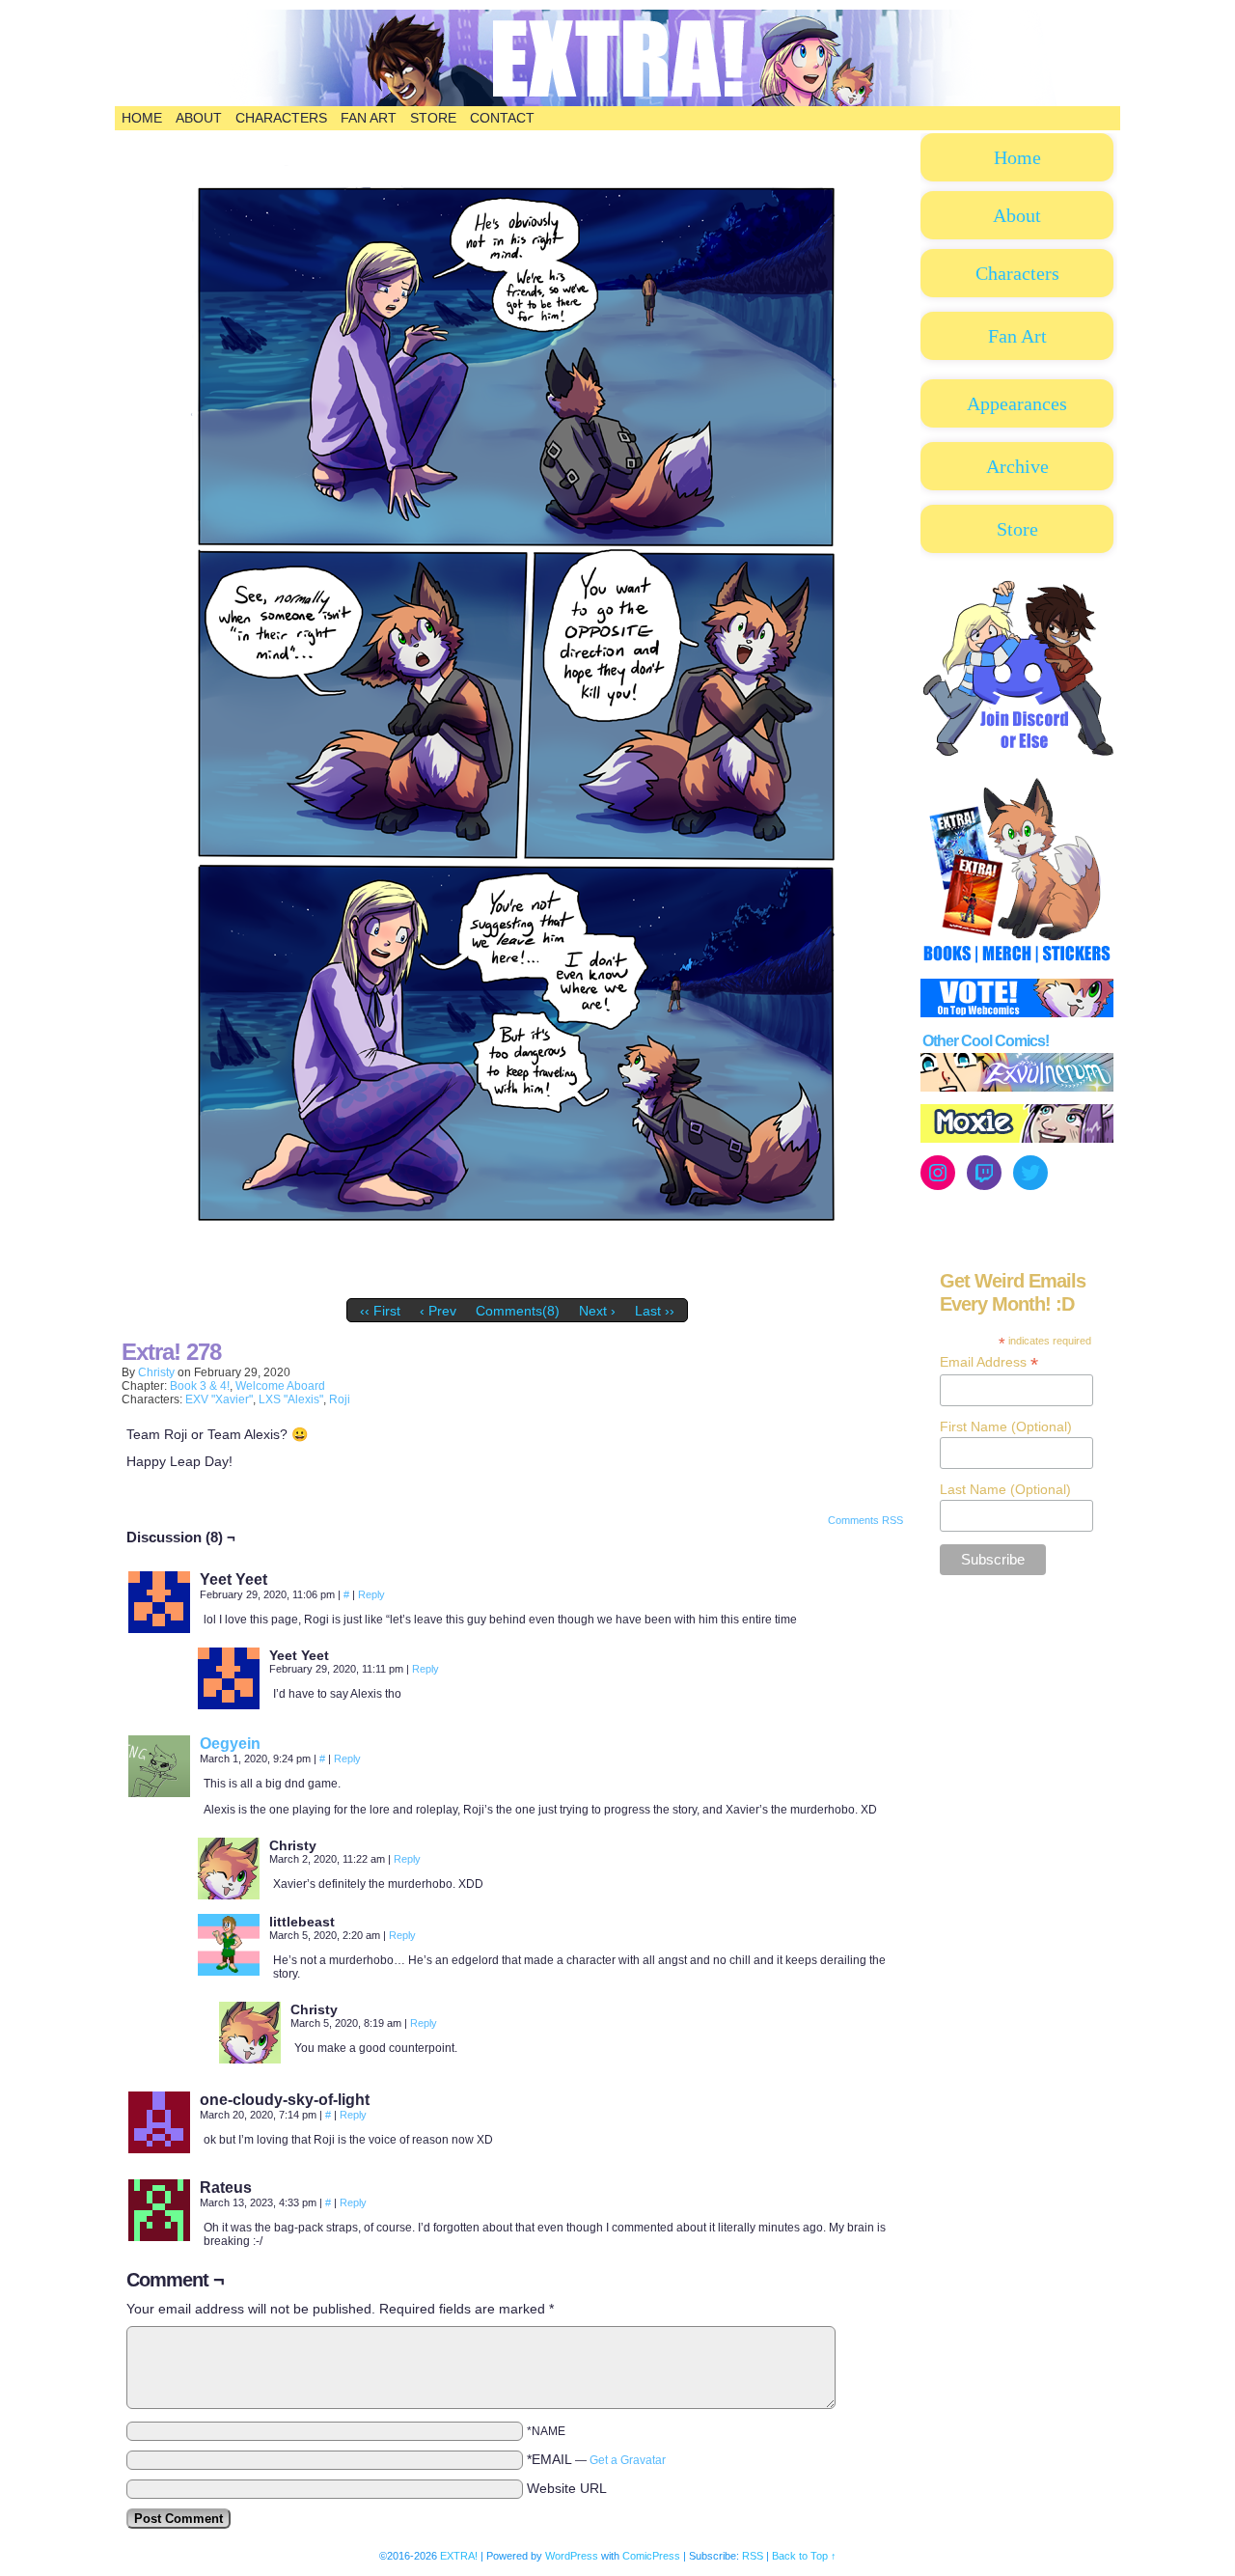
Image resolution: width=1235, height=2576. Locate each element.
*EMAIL (596, 2459)
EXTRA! (459, 2556)
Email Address (989, 1362)
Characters (281, 118)
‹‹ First (380, 1311)
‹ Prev (438, 1311)
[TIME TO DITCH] (517, 1285)
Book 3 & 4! (200, 1386)
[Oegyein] (159, 1792)
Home (142, 118)
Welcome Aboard (280, 1386)
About (199, 118)
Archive (1017, 466)
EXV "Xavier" (219, 1399)
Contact (502, 118)
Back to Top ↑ (804, 2556)
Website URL (567, 2488)
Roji (340, 1399)
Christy (156, 1372)
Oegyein (230, 1744)
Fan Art (369, 118)
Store (433, 118)
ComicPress (651, 2556)
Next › (597, 1311)
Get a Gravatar (628, 2460)
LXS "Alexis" (291, 1399)
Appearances (1017, 403)
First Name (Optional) (1006, 1426)
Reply (371, 1594)
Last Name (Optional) (1005, 1489)
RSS (753, 2556)
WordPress (572, 2556)
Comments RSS (865, 1520)
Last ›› (655, 1311)
